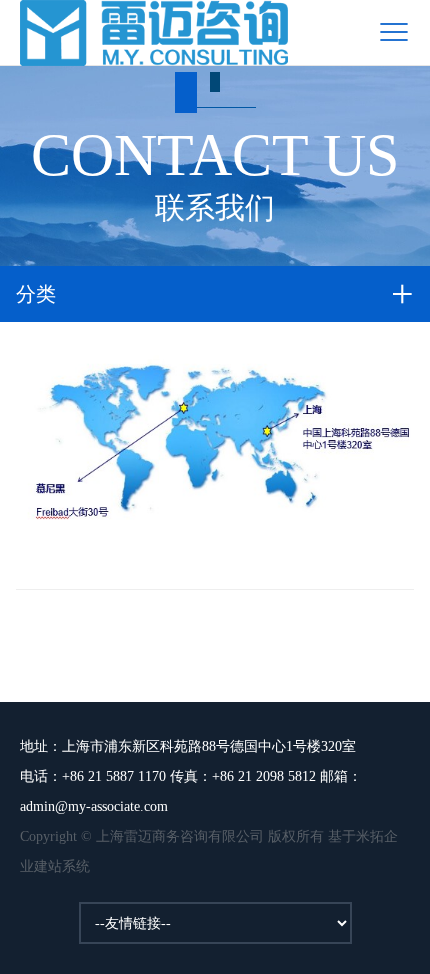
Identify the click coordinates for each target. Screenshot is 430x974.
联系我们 (215, 173)
